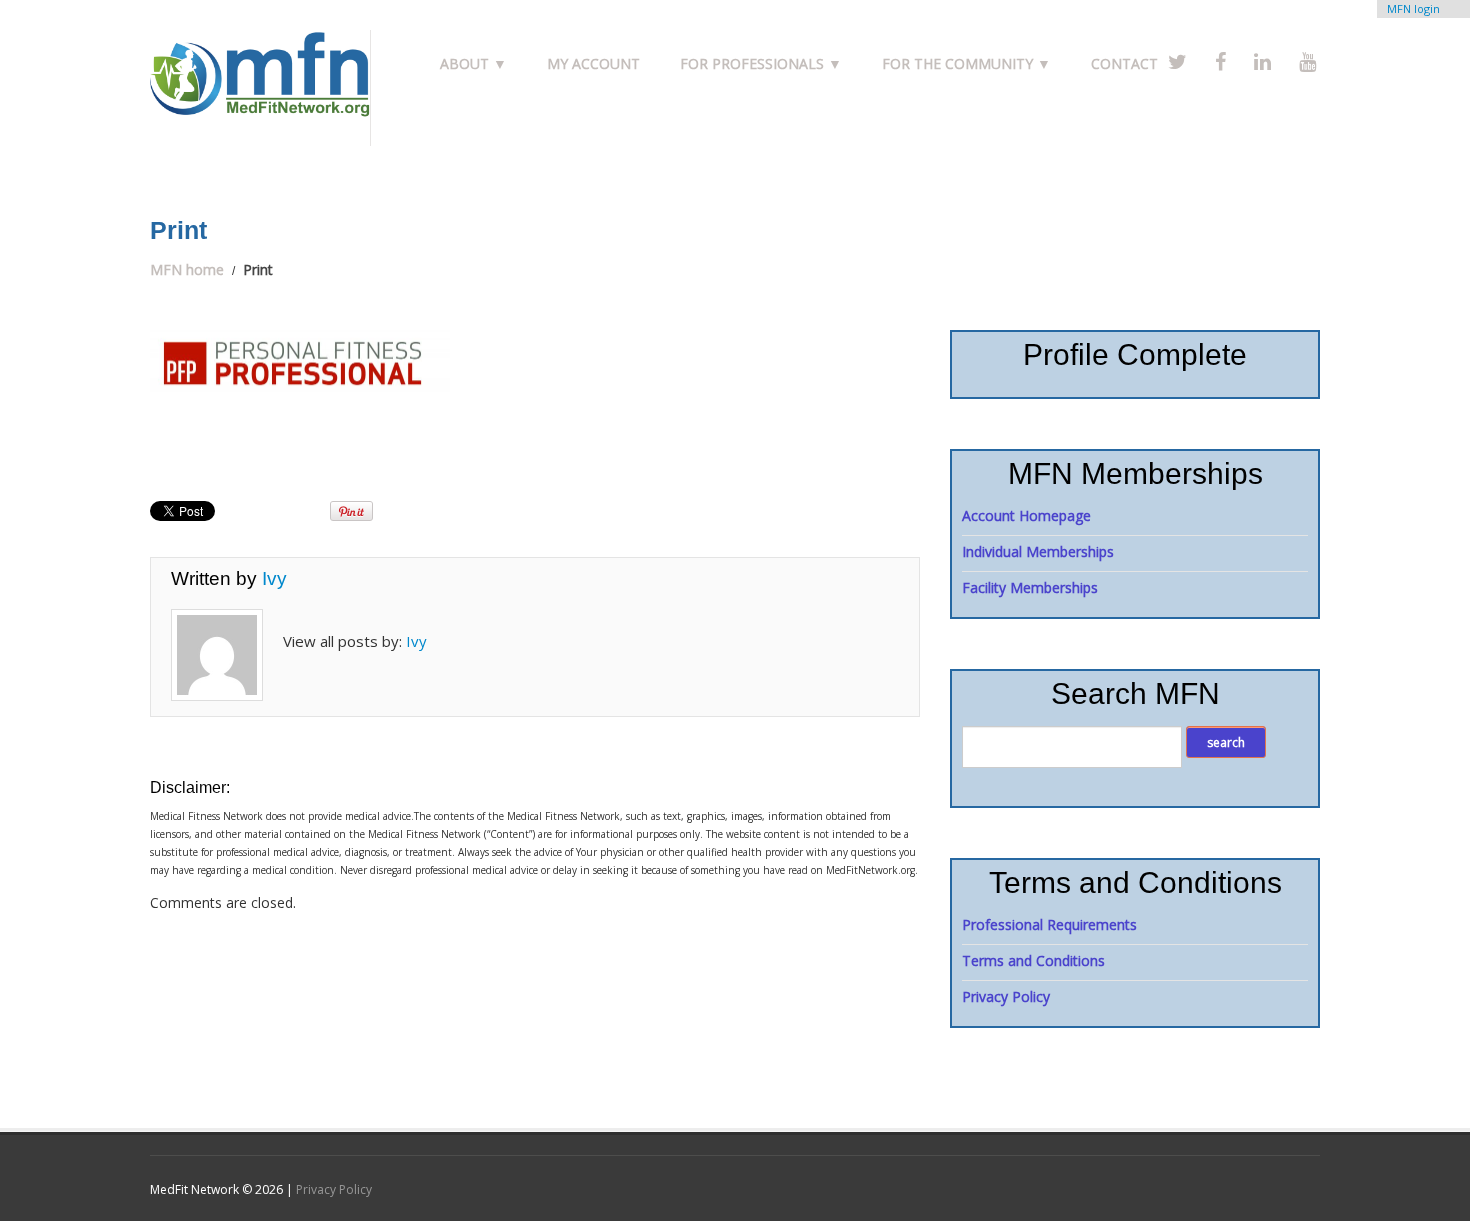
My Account (593, 63)
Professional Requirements (1049, 924)
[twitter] (1177, 61)
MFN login (1413, 8)
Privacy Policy (1006, 996)
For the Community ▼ (966, 63)
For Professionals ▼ (761, 63)
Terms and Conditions (1033, 960)
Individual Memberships (1038, 551)
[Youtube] (1307, 61)
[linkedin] (1262, 61)
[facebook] (1220, 61)
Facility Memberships (1030, 587)
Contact (1124, 63)
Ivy (274, 578)
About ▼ (473, 63)
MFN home (187, 269)
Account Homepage (1026, 515)
